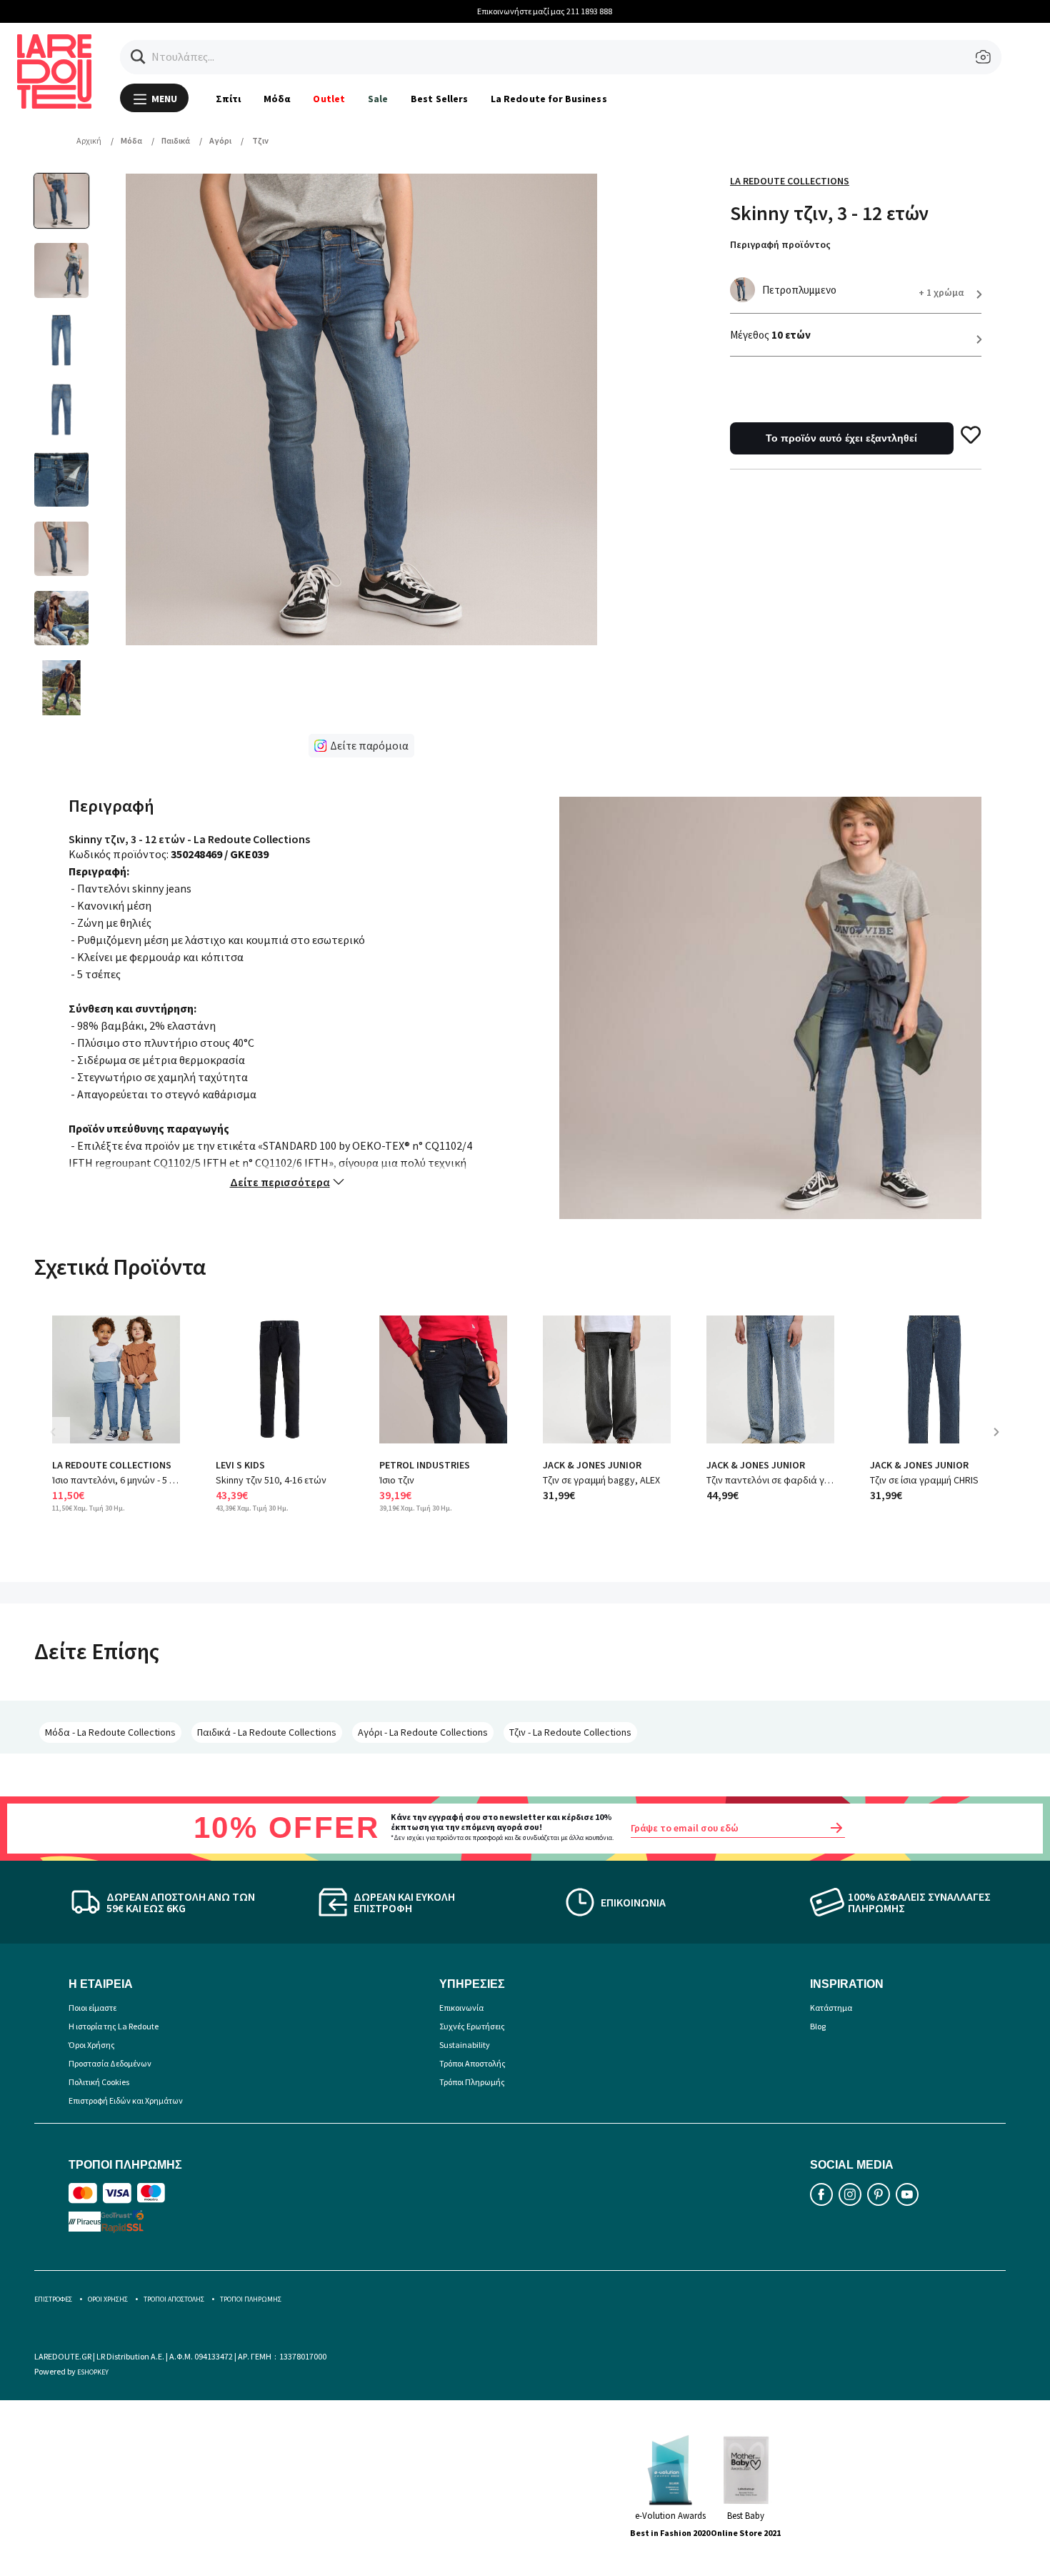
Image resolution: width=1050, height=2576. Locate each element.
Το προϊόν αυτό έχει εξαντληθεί (841, 438)
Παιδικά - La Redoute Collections (267, 1732)
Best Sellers (439, 99)
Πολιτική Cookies (99, 2082)
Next (1001, 1442)
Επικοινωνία (461, 2008)
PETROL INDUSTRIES (425, 1465)
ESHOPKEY (93, 2372)
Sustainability (465, 2045)
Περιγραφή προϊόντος (780, 244)
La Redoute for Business (549, 99)
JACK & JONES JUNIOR (592, 1465)
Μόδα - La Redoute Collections (110, 1732)
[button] (138, 57)
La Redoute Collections (790, 181)
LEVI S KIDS (240, 1465)
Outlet (329, 99)
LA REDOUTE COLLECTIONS (112, 1465)
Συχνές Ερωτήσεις (472, 2026)
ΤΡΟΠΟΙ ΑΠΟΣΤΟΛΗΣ (174, 2299)
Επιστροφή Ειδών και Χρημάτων (126, 2100)
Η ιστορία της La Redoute (114, 2026)
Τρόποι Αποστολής (472, 2063)
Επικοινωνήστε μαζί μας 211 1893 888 (525, 11)
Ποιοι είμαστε (92, 2008)
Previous (63, 1442)
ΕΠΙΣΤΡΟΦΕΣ (53, 2299)
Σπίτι (228, 99)
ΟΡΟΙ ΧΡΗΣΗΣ (108, 2299)
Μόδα (277, 99)
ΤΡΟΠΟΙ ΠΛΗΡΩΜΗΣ (251, 2299)
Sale (378, 99)
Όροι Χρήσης (92, 2045)
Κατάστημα (831, 2008)
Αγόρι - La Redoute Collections (423, 1732)
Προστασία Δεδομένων (110, 2063)
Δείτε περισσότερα (280, 1182)
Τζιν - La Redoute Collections (570, 1732)
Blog (818, 2026)
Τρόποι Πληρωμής (472, 2082)
